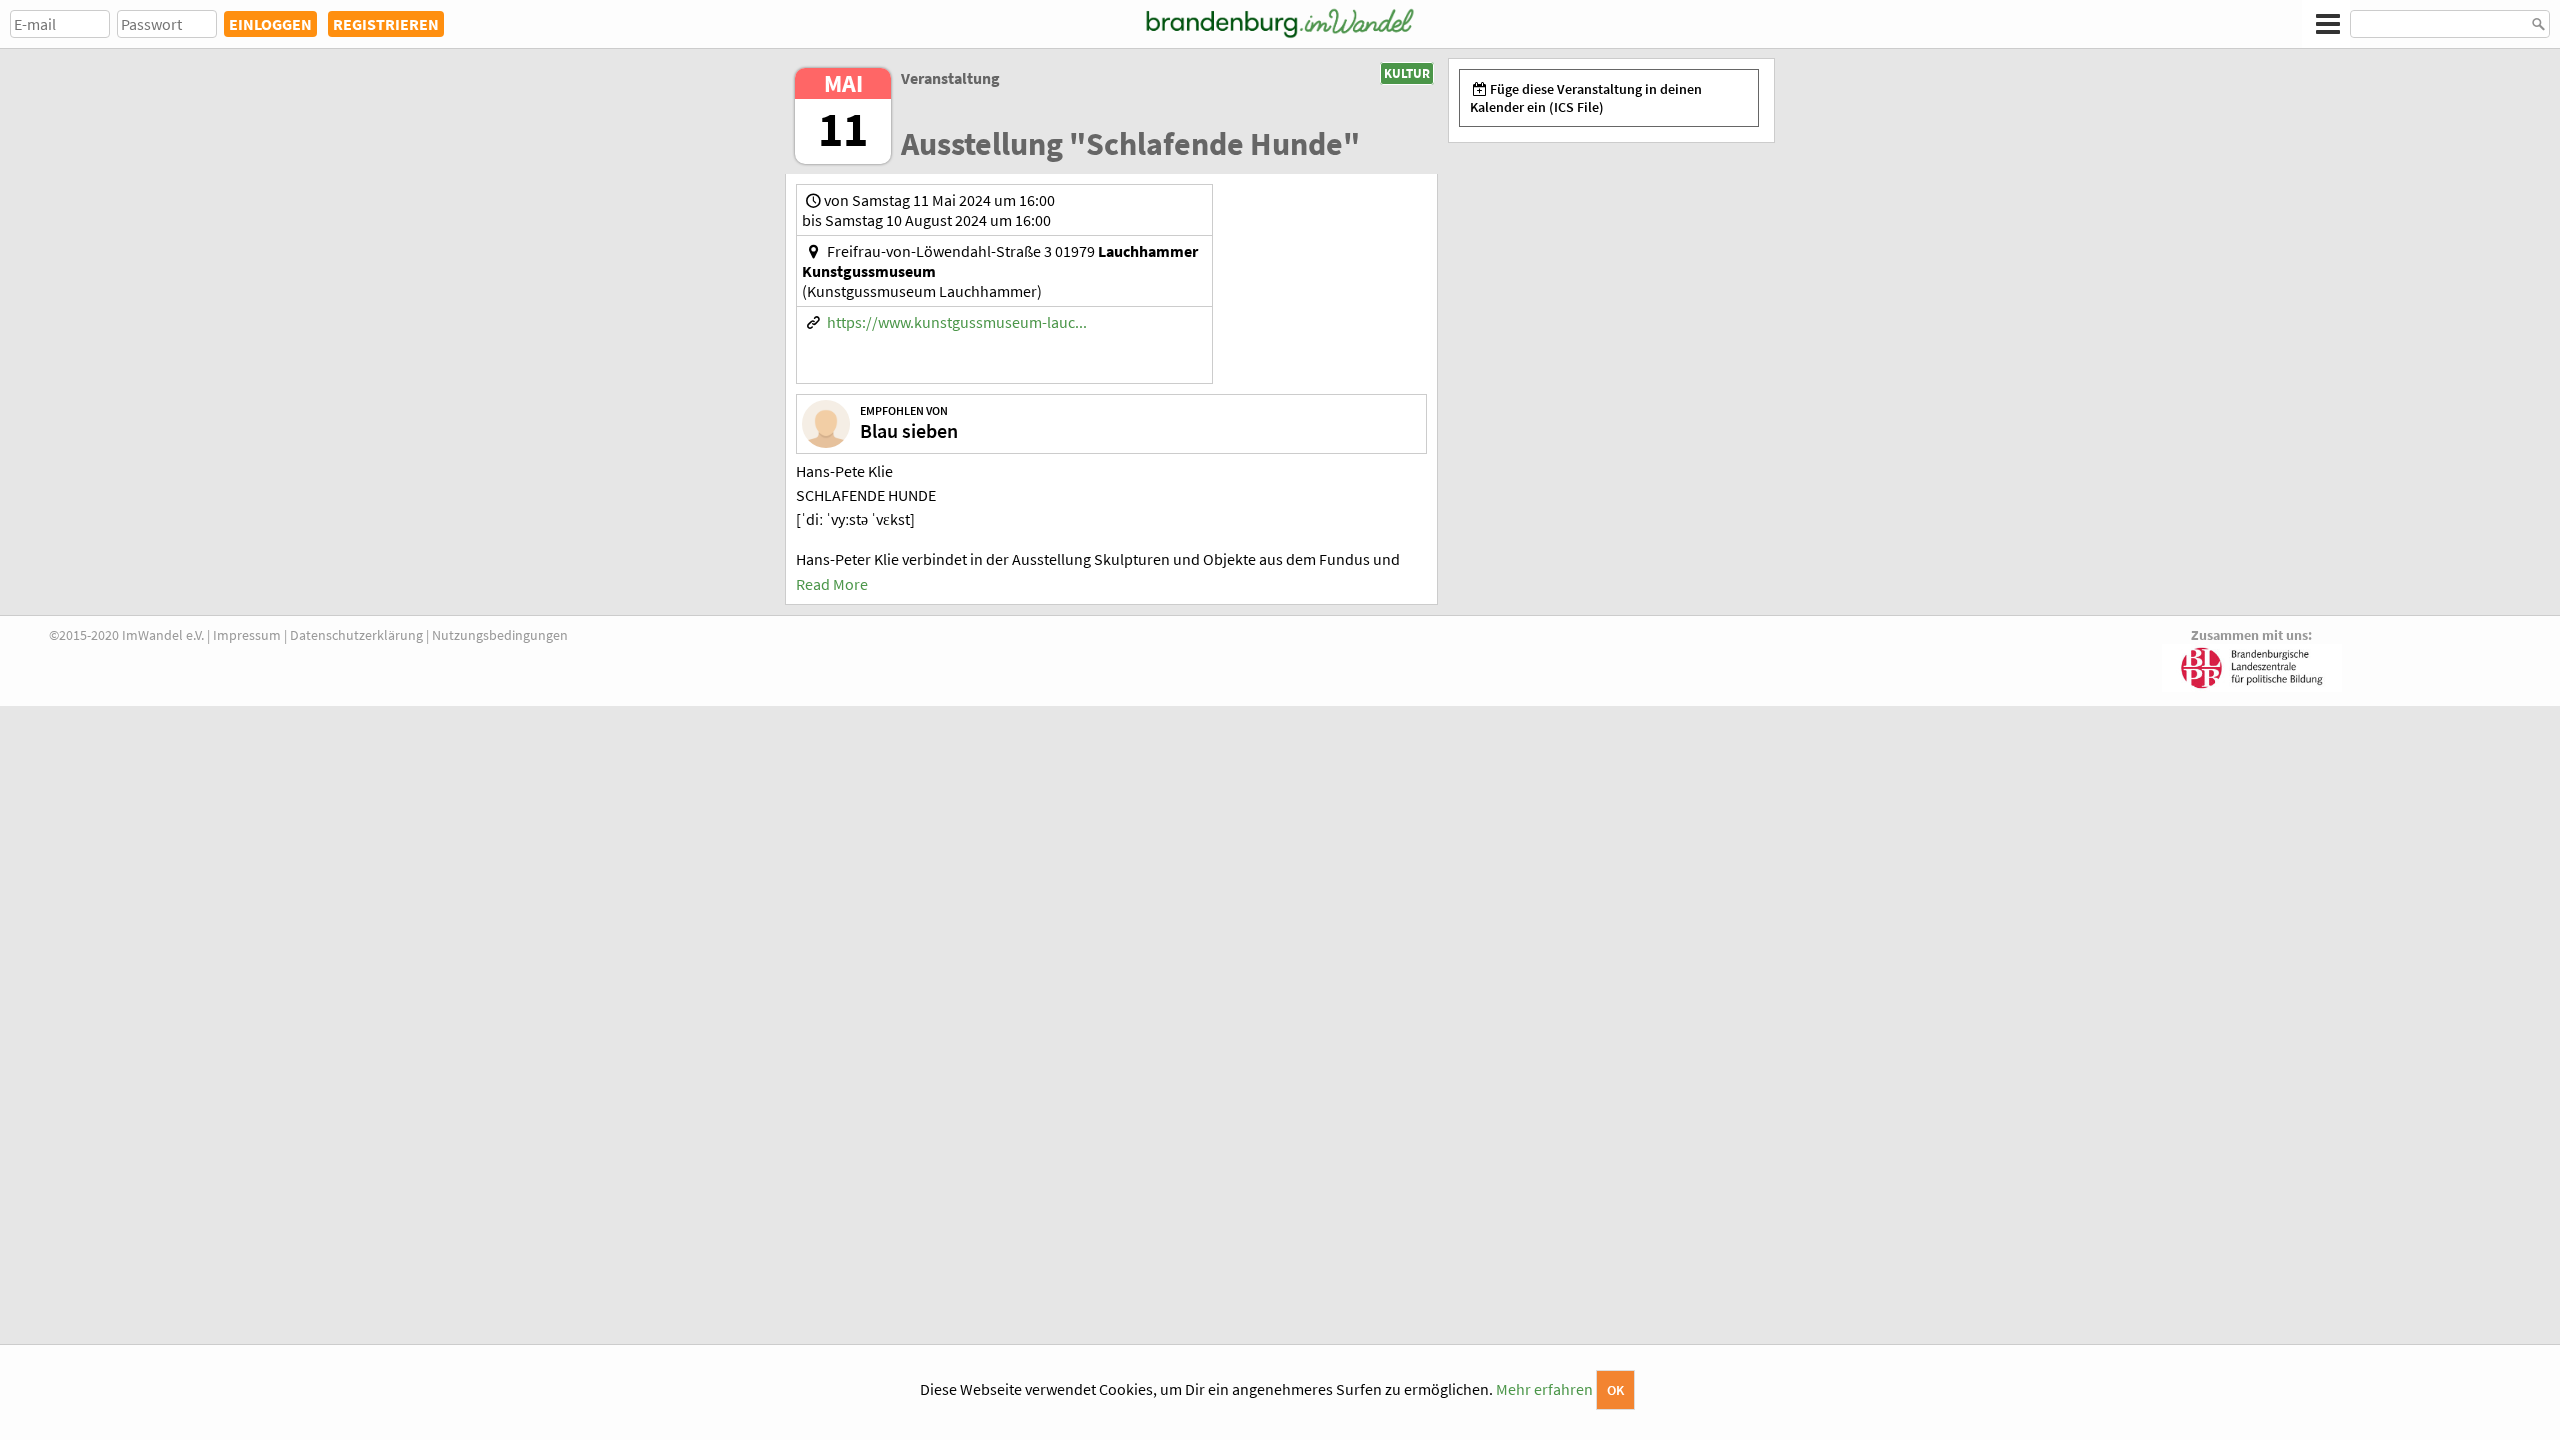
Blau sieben (909, 430)
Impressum (247, 635)
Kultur (1407, 73)
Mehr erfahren (1544, 1389)
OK (1615, 1390)
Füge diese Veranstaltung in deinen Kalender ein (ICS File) (1586, 98)
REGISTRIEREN (386, 24)
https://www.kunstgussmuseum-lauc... (957, 322)
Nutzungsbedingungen (500, 635)
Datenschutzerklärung (356, 635)
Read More (832, 584)
